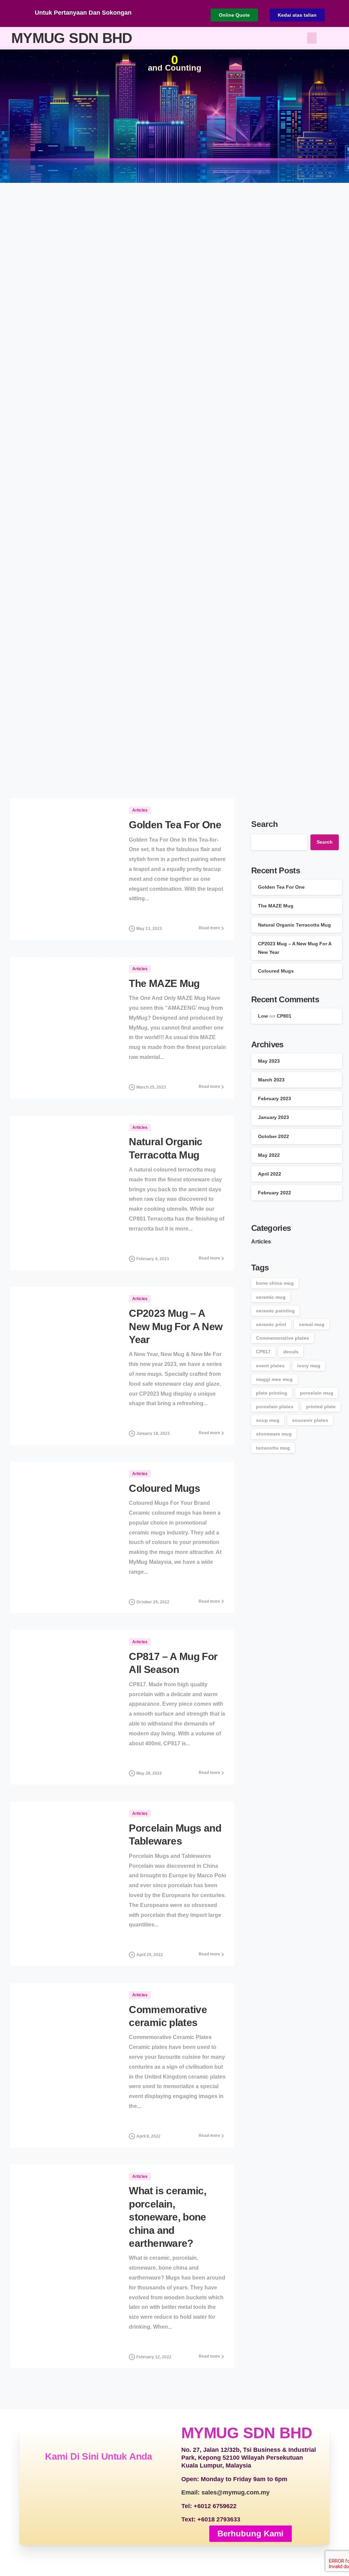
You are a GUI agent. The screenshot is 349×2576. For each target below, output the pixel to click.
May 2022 (269, 1155)
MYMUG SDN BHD (72, 38)
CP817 (263, 1352)
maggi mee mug (274, 1379)
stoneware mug (274, 1434)
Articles (261, 1242)
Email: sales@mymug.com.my (225, 2492)
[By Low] (24, 926)
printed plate (321, 1407)
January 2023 (274, 1117)
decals (291, 1352)
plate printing (272, 1393)
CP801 (284, 1016)
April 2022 (270, 1174)
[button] (312, 38)
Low (263, 1016)
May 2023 (269, 1061)
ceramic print (271, 1324)
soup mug (268, 1420)
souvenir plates (310, 1420)
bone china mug (275, 1283)
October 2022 (274, 1136)
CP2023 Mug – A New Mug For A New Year (176, 1326)
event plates (270, 1366)
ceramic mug (271, 1297)
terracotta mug (273, 1448)
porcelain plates (275, 1407)
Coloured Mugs (164, 1488)
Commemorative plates (283, 1338)
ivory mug (309, 1366)
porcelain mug (317, 1393)
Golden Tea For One (175, 825)
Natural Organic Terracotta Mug (294, 925)
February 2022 (275, 1193)
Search (265, 824)
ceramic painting (275, 1311)
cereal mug (312, 1324)
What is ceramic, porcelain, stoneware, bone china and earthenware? (168, 2217)
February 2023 (275, 1098)
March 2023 (271, 1080)
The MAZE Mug (164, 983)
